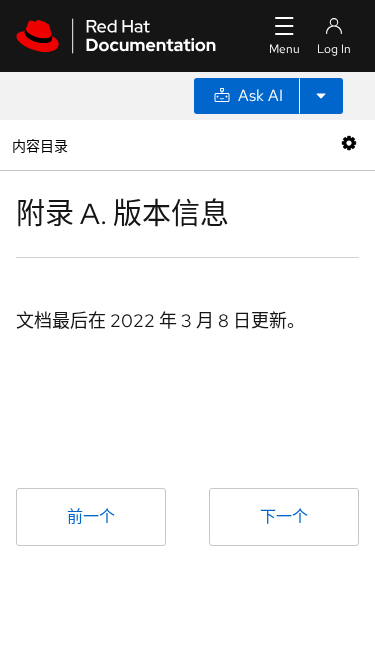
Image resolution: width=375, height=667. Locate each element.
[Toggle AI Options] (321, 96)
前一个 (91, 516)
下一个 (284, 516)
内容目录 (39, 144)
